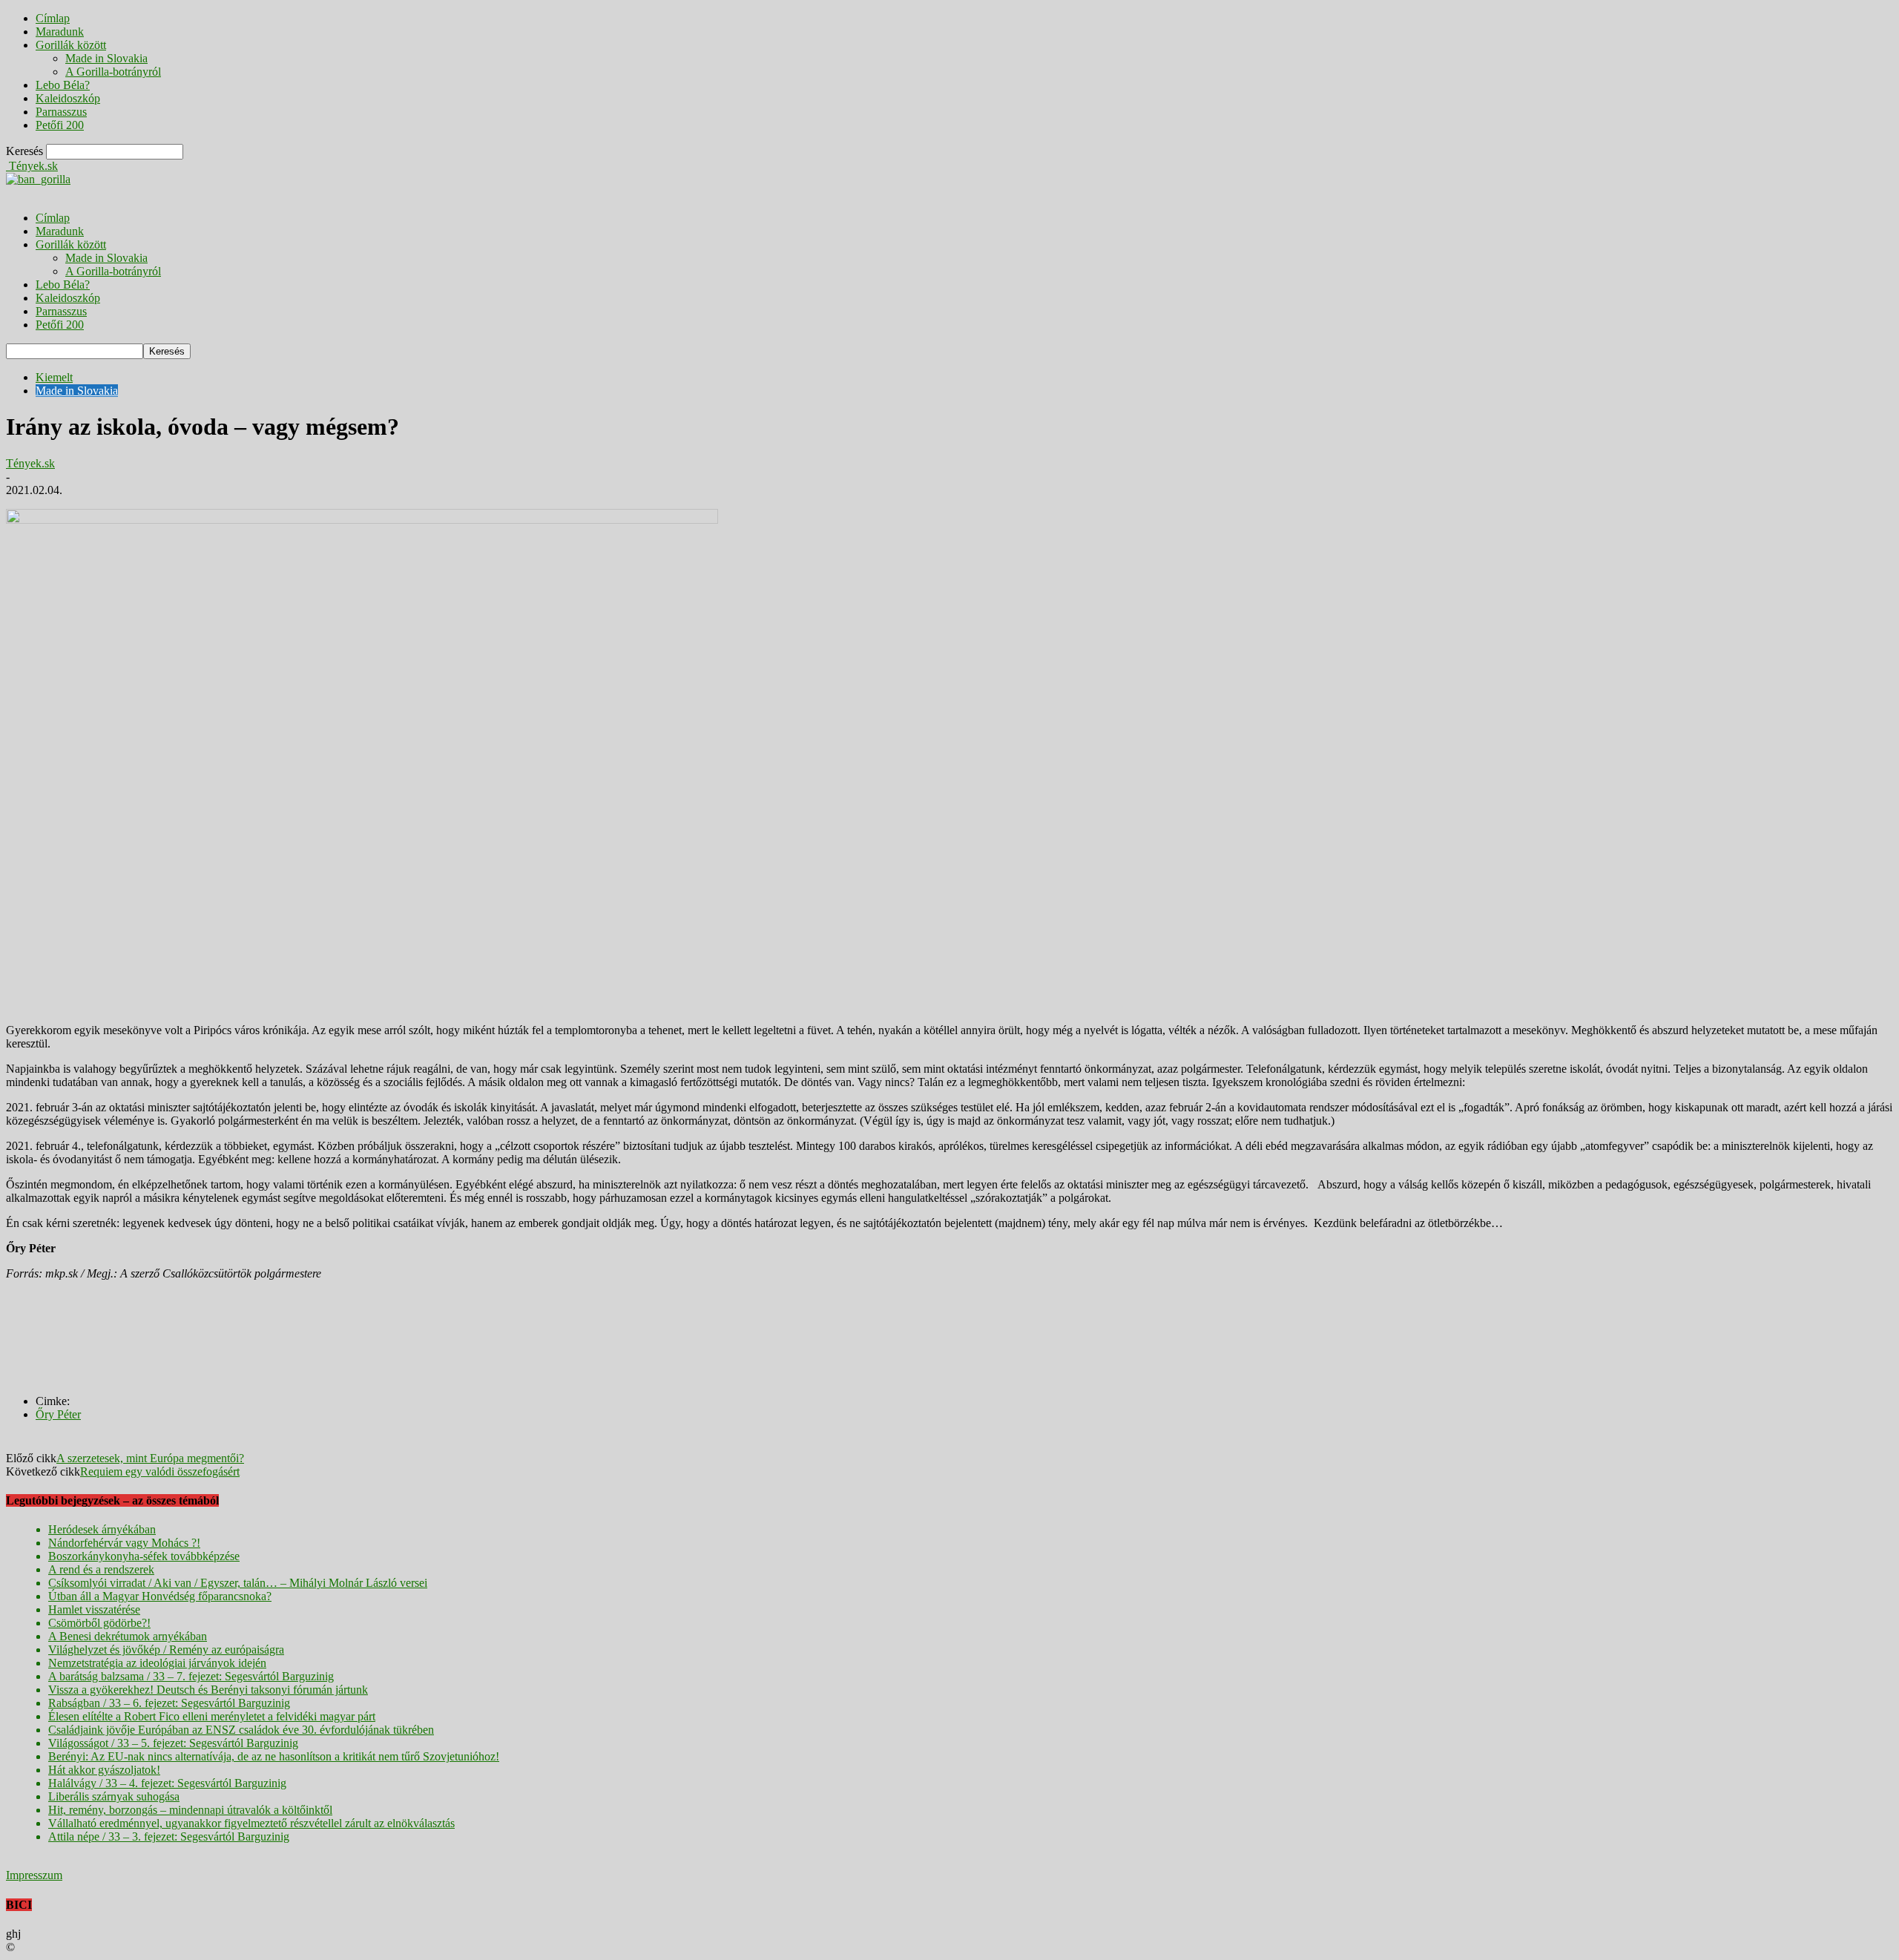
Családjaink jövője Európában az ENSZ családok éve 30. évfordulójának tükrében (241, 1730)
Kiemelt (54, 377)
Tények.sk (30, 463)
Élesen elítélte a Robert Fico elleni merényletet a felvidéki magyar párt (212, 1716)
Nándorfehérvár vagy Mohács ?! (124, 1543)
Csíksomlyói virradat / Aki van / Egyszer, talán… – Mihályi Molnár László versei (238, 1583)
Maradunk (60, 32)
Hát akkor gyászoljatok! (104, 1770)
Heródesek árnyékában (102, 1529)
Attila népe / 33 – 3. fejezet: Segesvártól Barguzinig (169, 1836)
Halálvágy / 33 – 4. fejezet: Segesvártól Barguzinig (167, 1783)
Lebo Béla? (63, 85)
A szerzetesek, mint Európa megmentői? (150, 1458)
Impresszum (34, 1875)
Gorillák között (71, 45)
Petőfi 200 (60, 125)
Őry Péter (58, 1414)
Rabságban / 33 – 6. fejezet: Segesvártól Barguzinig (169, 1703)
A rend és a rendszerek (101, 1569)
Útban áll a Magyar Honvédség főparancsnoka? (160, 1596)
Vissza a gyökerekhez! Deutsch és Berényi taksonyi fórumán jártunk (208, 1690)
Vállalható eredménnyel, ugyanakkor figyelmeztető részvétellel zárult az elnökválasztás (251, 1823)
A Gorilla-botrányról (113, 72)
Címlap (53, 18)
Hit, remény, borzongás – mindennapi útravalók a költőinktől (190, 1810)
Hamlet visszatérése (94, 1609)
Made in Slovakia (106, 58)
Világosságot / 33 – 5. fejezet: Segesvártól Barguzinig (173, 1743)
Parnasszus (61, 112)
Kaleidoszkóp (68, 98)
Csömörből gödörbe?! (99, 1623)
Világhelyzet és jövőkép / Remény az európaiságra (166, 1650)
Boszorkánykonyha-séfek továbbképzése (144, 1556)
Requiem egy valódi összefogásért (160, 1471)
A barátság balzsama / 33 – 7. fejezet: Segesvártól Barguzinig (191, 1676)
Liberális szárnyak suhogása (114, 1796)
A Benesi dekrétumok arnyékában (128, 1636)
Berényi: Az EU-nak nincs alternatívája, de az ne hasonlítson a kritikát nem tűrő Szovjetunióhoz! (274, 1756)
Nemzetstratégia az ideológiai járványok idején (157, 1663)
